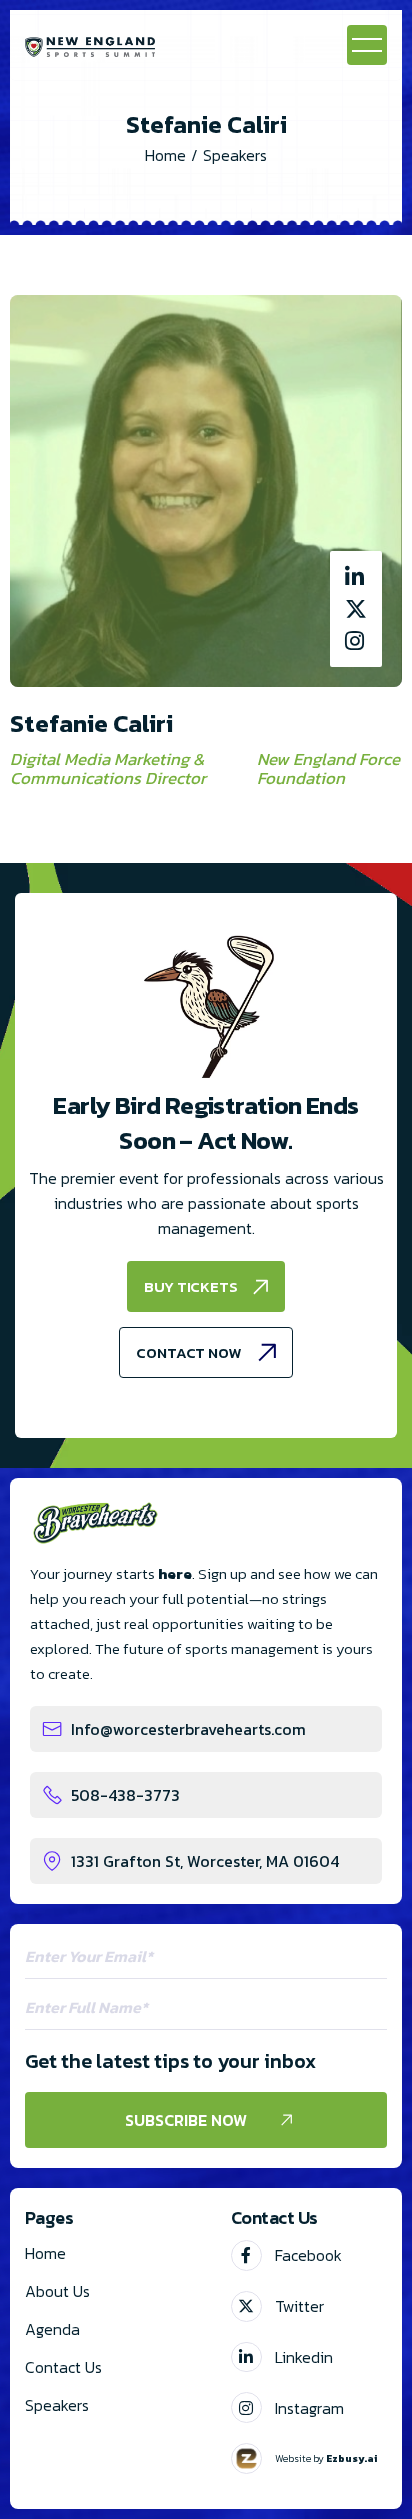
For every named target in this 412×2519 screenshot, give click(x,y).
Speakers (235, 155)
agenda (52, 2329)
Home (165, 155)
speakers (57, 2405)
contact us (63, 2367)
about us (57, 2291)
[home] (90, 45)
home (45, 2253)
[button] (367, 45)
